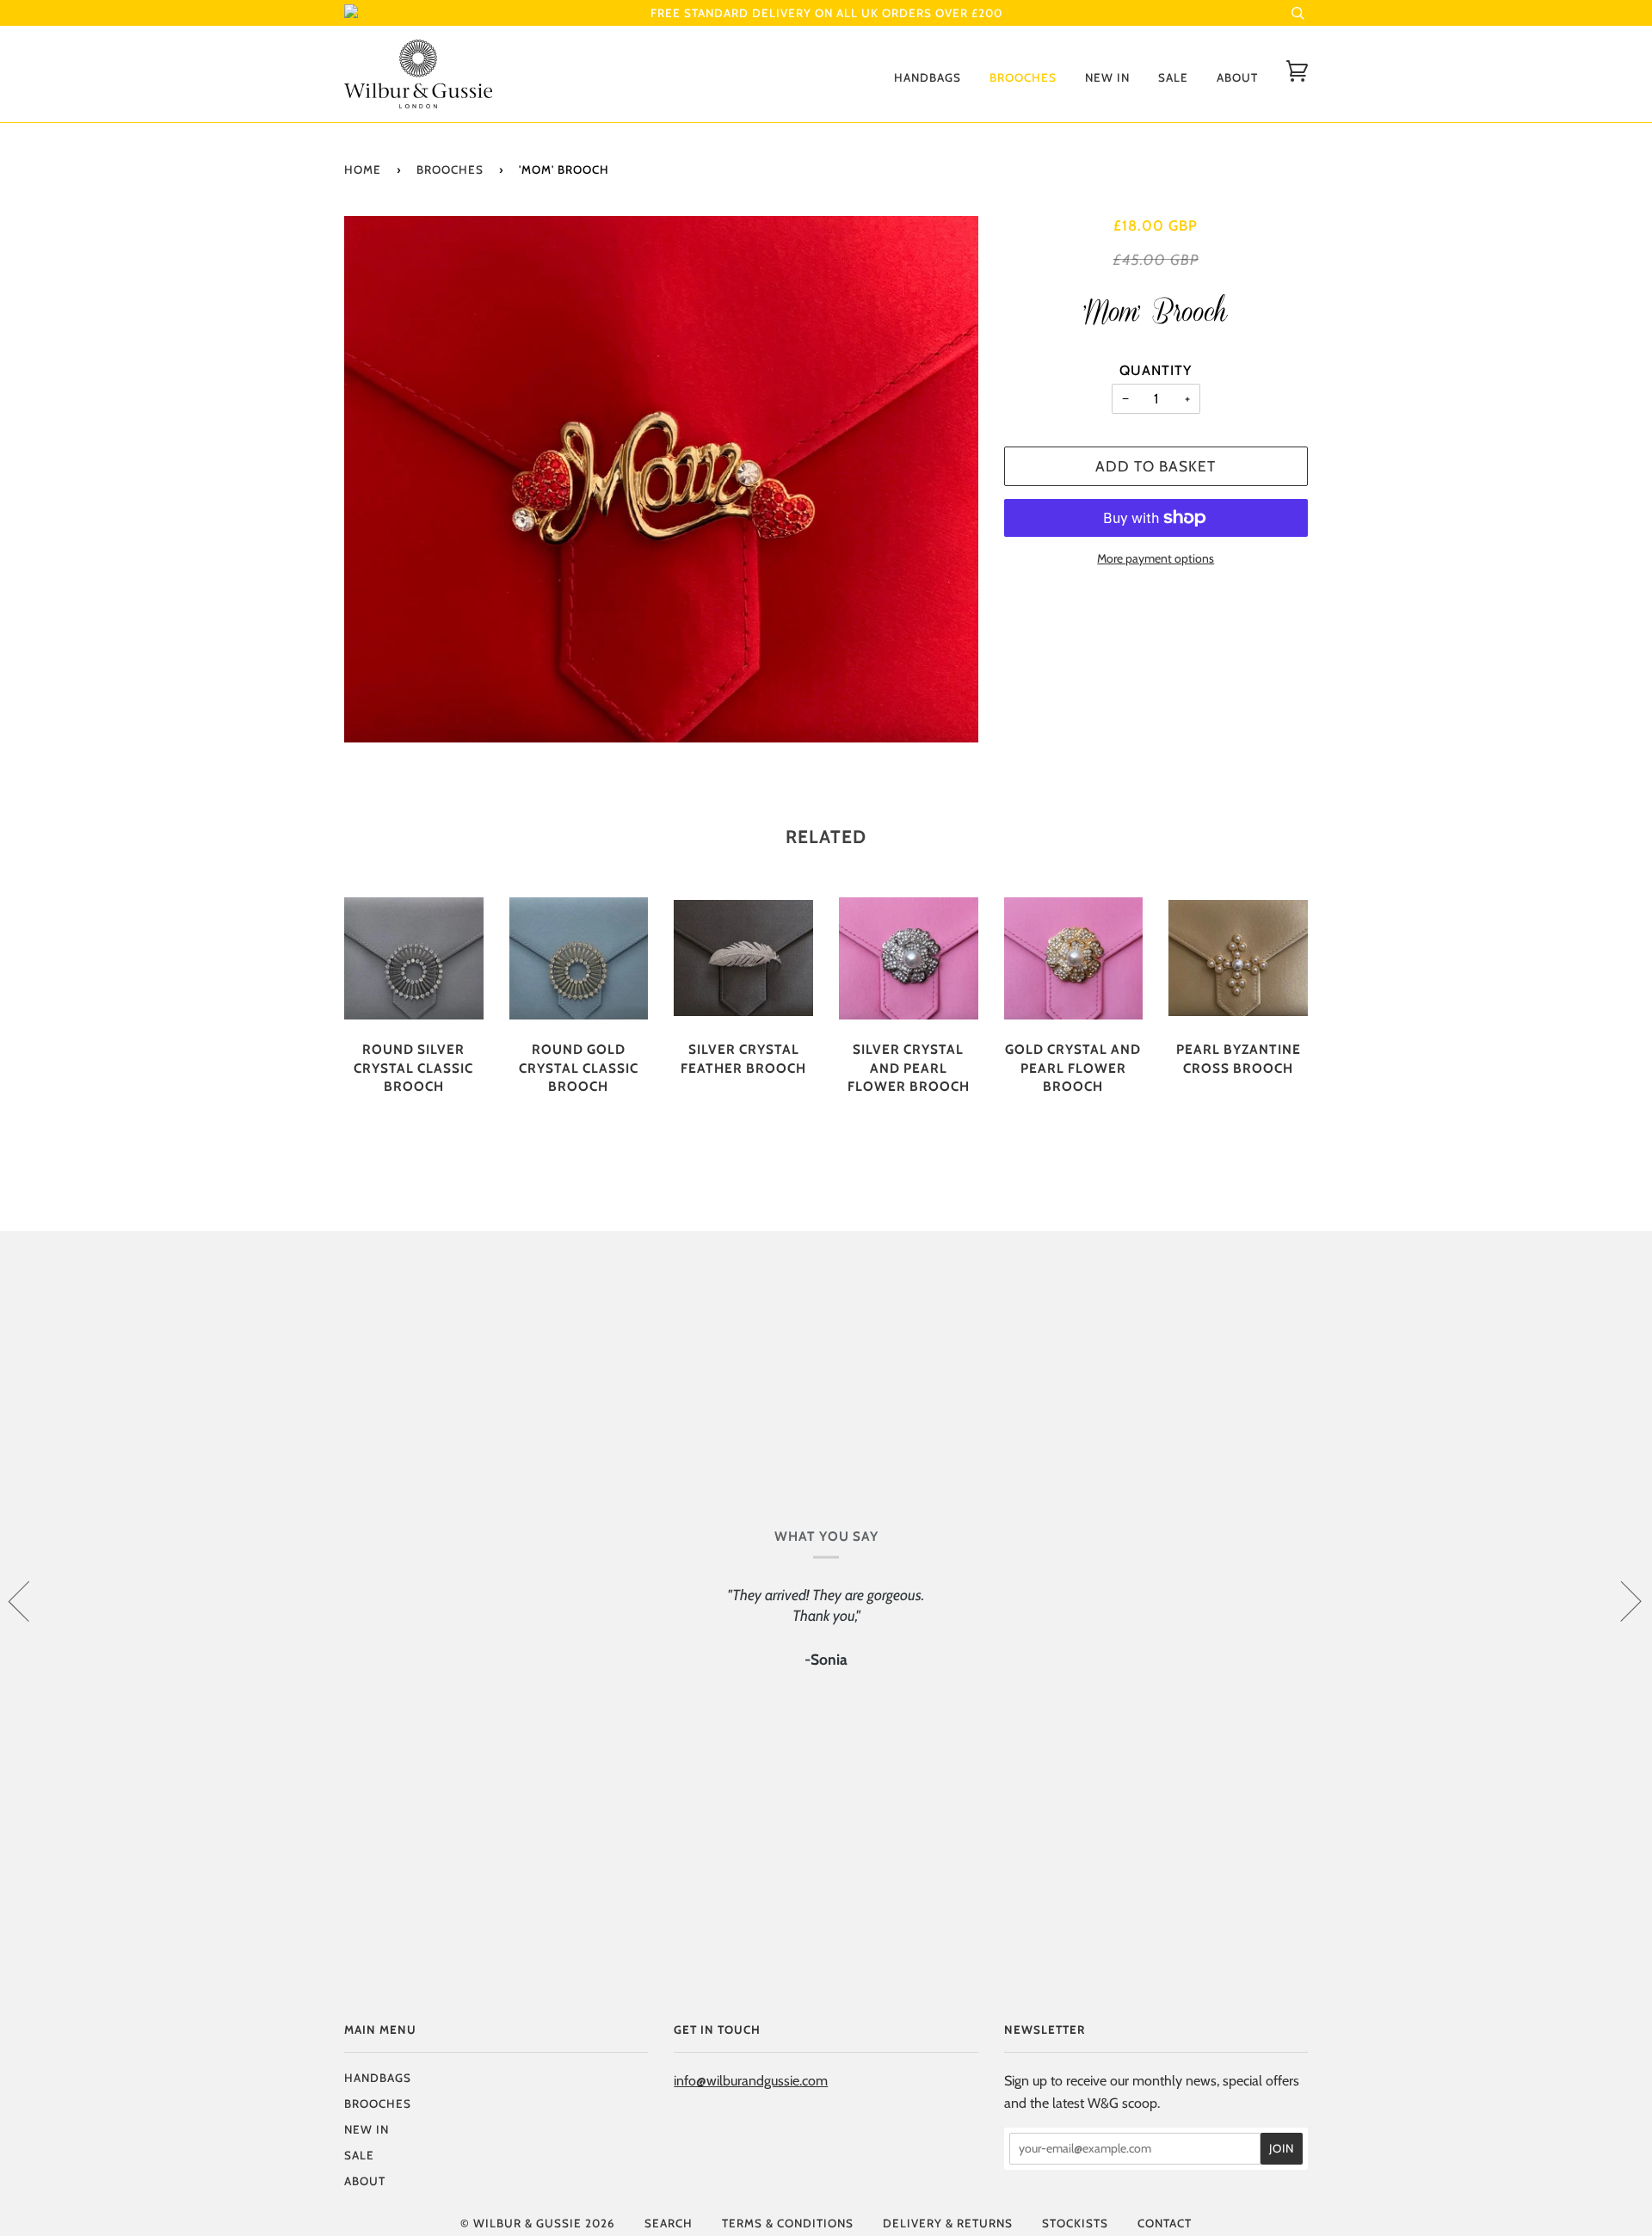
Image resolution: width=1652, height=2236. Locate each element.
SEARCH (669, 2223)
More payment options (1156, 558)
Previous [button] (29, 1600)
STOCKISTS (1075, 2223)
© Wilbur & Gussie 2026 (538, 2223)
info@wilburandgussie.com (751, 2080)
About (1237, 77)
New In (1107, 77)
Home (363, 169)
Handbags (928, 77)
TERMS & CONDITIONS (788, 2223)
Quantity (1156, 370)
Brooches (1023, 77)
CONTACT (1165, 2223)
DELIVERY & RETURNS (948, 2223)
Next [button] (1621, 1600)
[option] (661, 479)
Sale (1173, 77)
